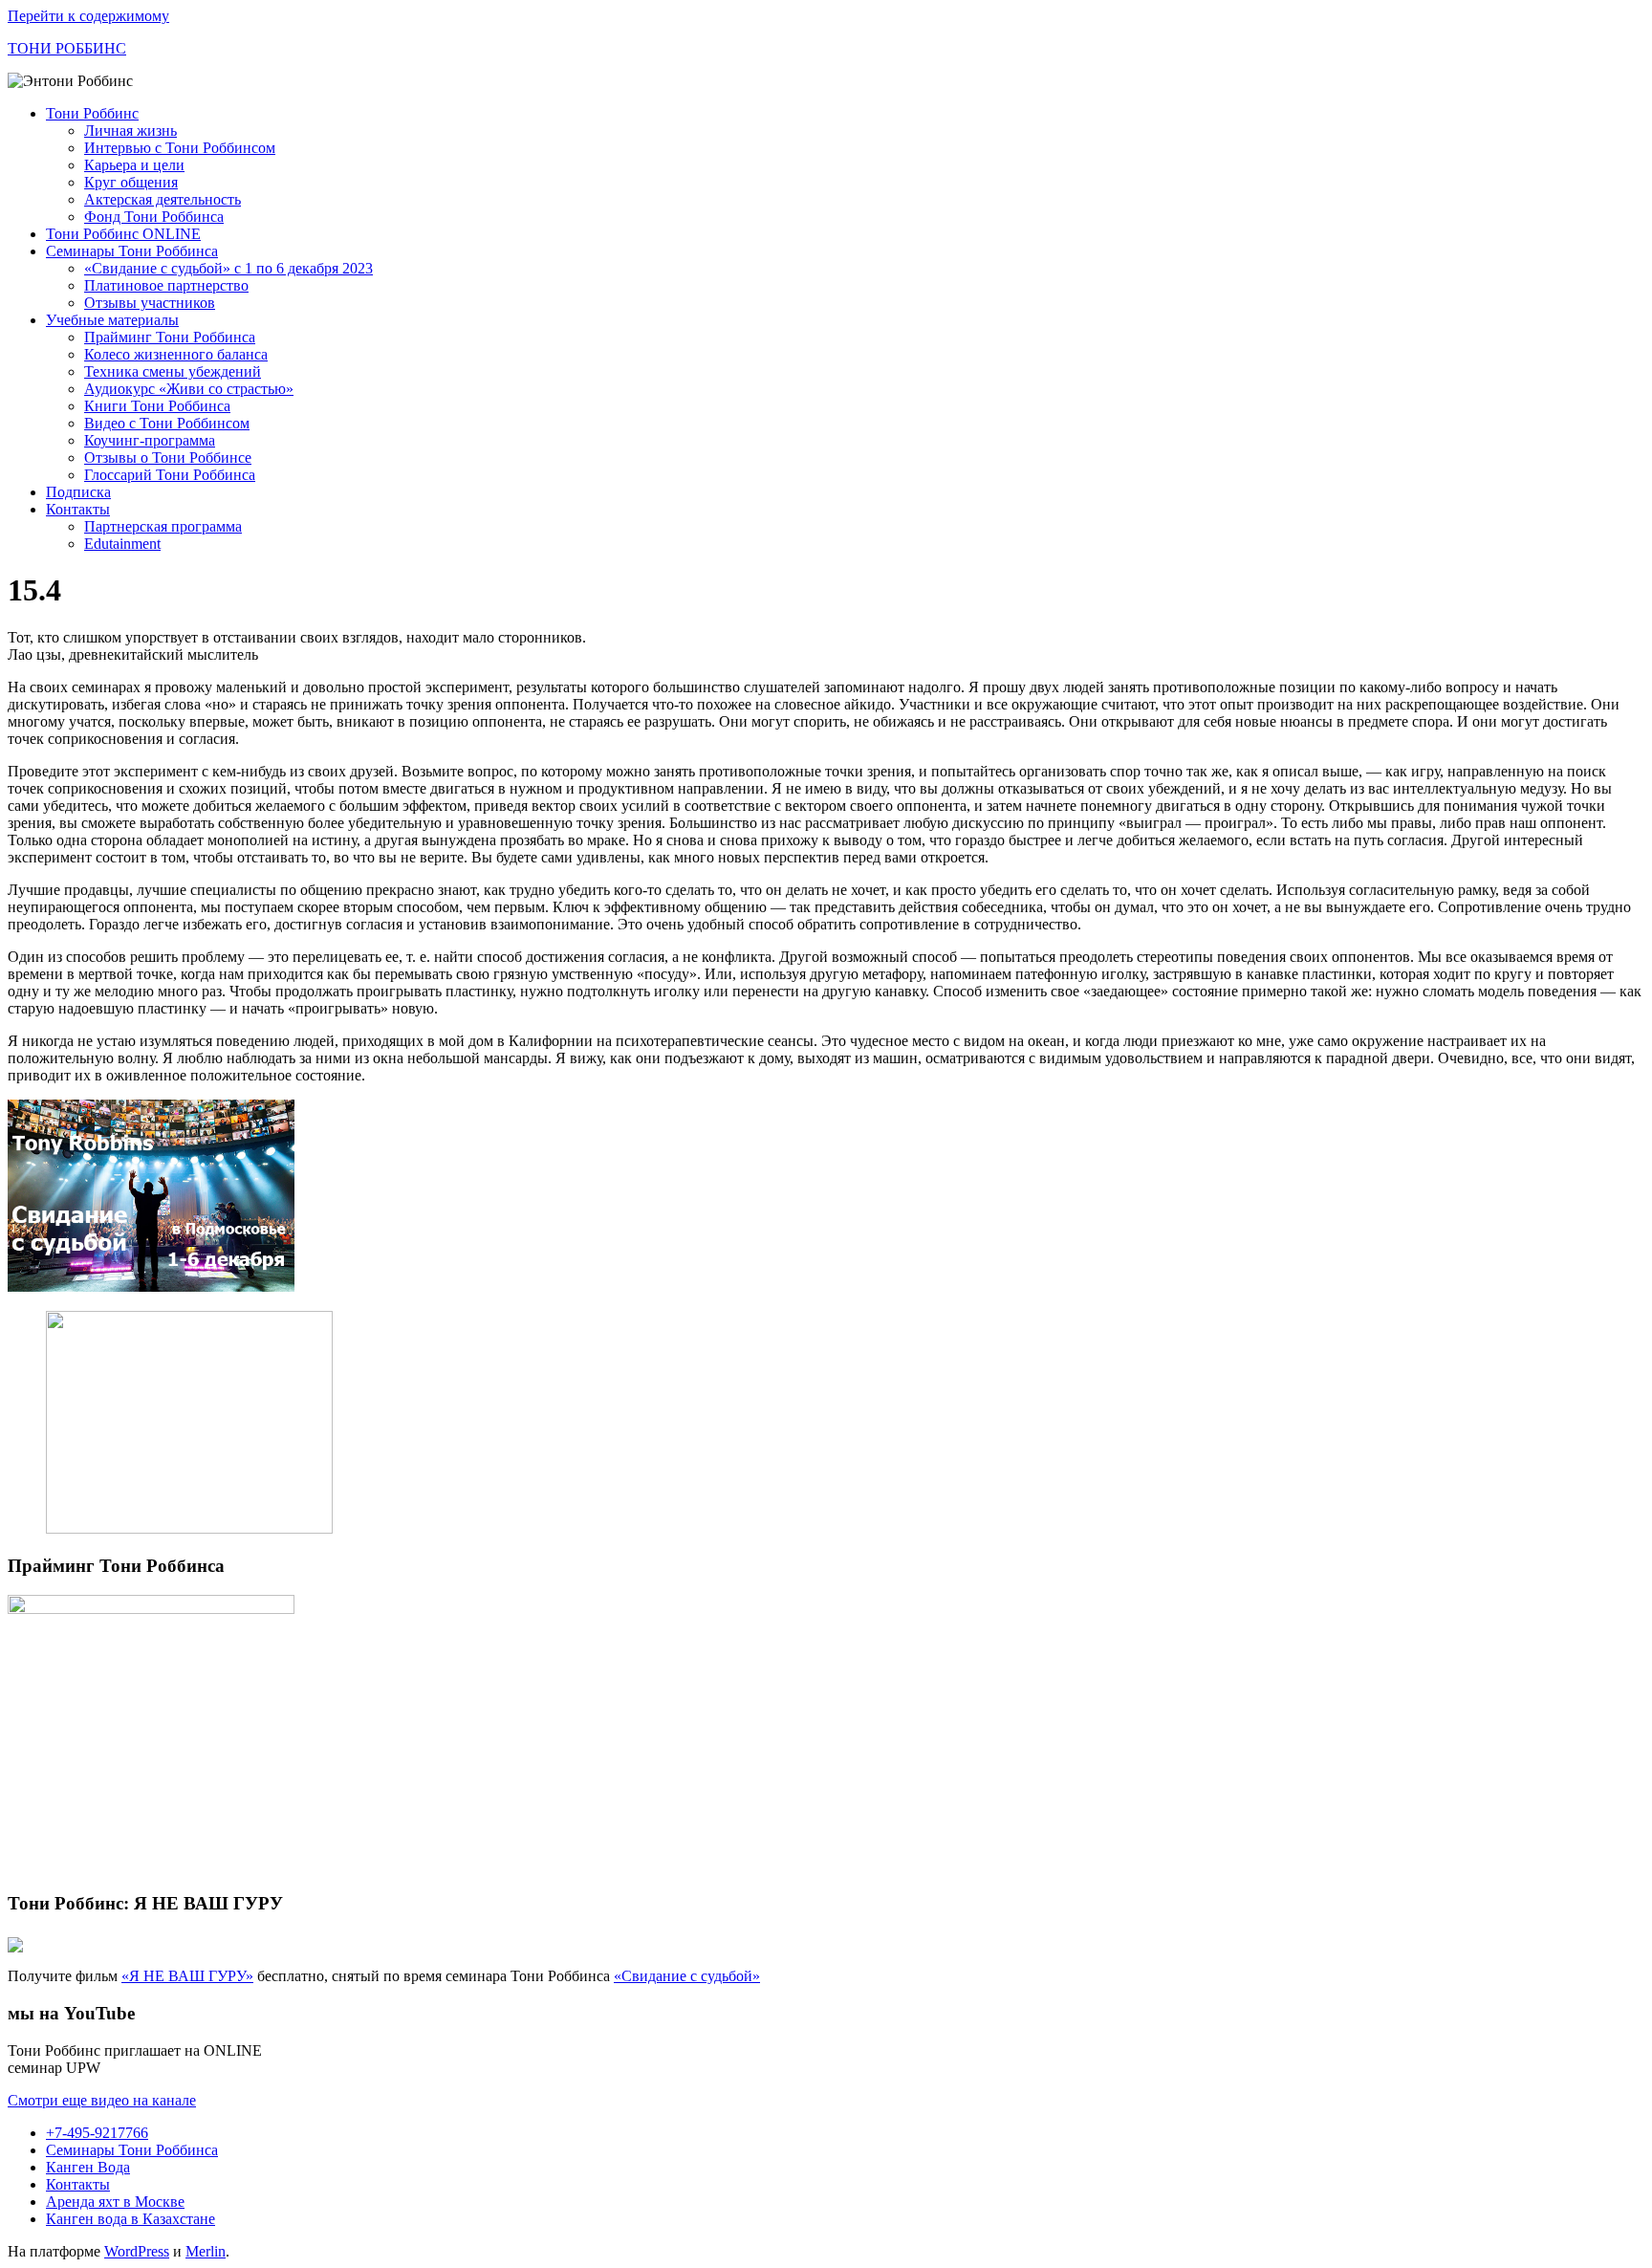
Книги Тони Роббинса (157, 406)
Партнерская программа (163, 526)
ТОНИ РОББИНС (67, 48)
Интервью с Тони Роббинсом (180, 148)
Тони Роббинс (92, 113)
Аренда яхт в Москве (115, 2202)
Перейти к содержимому (88, 16)
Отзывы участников (150, 303)
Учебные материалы (112, 320)
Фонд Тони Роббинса (154, 217)
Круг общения (131, 182)
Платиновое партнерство (166, 285)
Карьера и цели (134, 165)
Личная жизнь (130, 131)
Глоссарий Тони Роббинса (170, 475)
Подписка (78, 492)
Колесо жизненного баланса (176, 354)
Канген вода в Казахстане (130, 2219)
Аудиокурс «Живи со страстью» (189, 389)
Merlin (206, 2251)
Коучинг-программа (150, 440)
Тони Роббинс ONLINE (123, 234)
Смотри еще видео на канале (102, 2100)
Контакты (78, 509)
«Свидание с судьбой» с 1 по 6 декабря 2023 (228, 268)
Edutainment (122, 544)
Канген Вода (88, 2167)
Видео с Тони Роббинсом (167, 423)
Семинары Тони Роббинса (132, 251)
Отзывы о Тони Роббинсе (168, 458)
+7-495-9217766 (97, 2133)
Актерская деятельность (163, 199)
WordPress (137, 2251)
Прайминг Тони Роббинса (170, 337)
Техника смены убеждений (173, 371)
